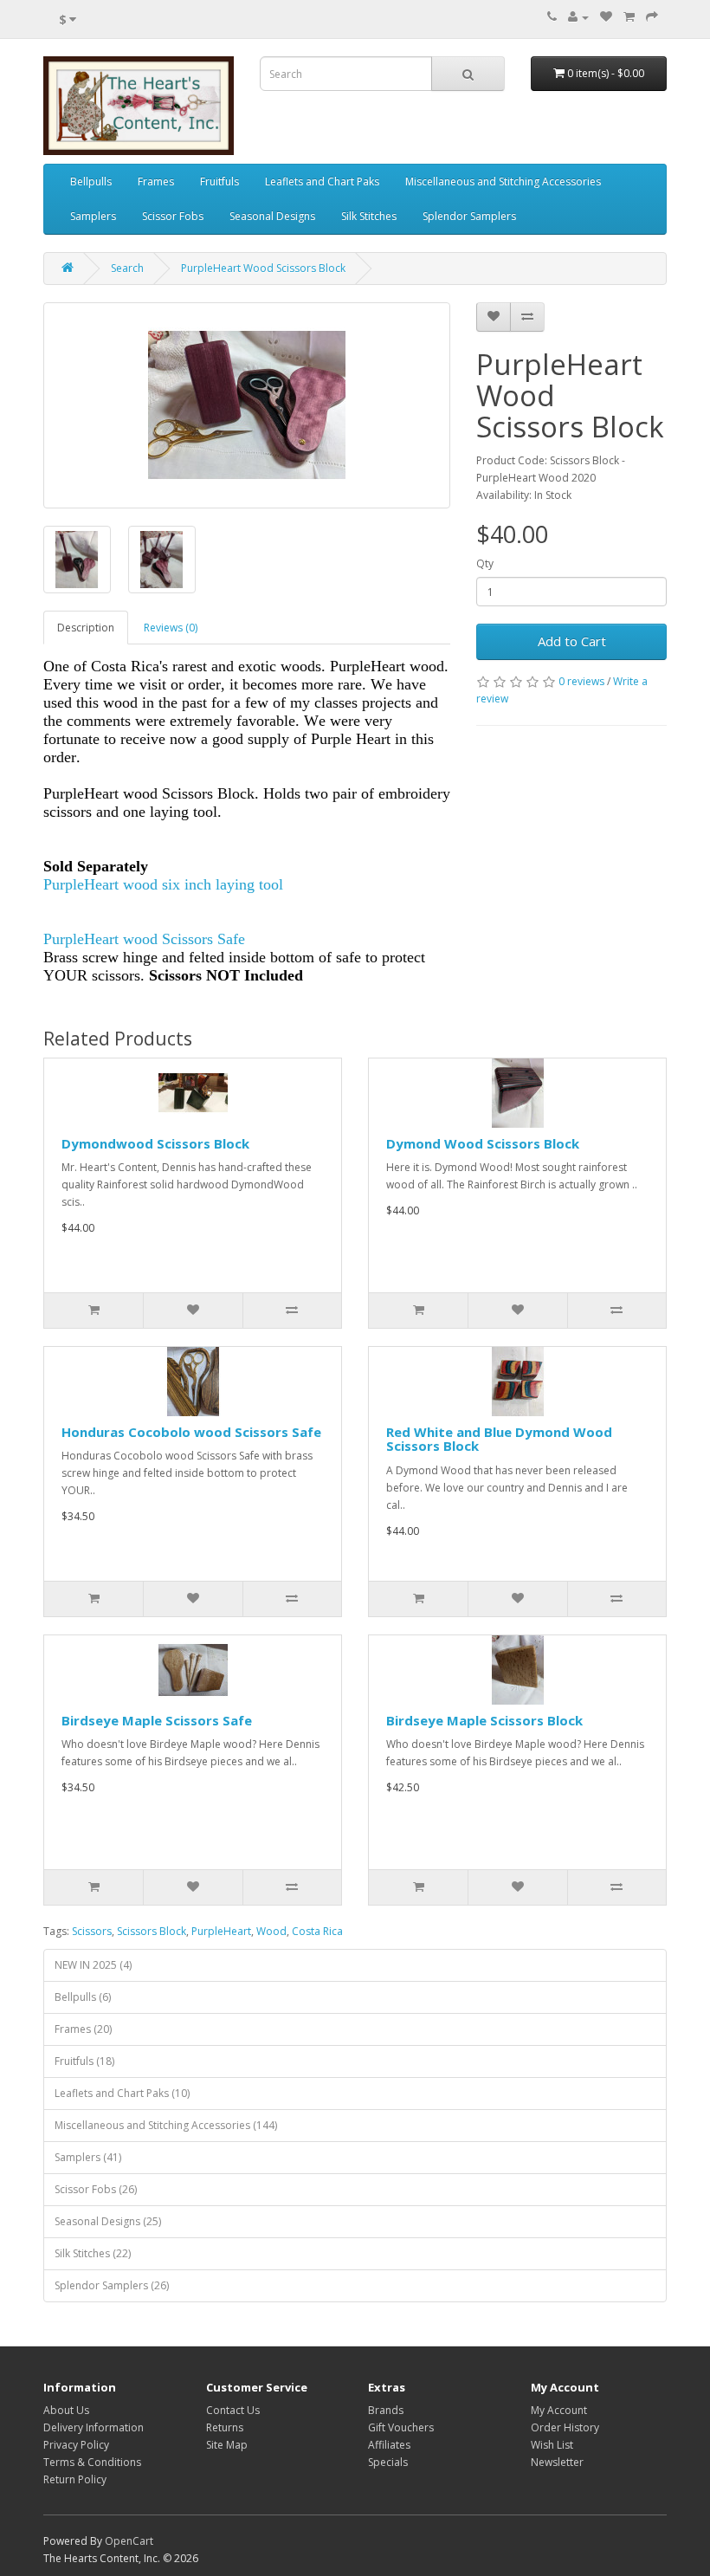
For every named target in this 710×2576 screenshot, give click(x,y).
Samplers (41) (88, 2157)
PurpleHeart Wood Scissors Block (263, 268)
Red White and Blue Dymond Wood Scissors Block (499, 1439)
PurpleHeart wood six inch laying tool (163, 884)
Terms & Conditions (92, 2462)
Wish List (552, 2445)
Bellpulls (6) (83, 1997)
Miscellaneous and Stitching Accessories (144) (166, 2125)
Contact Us (233, 2410)
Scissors (92, 1931)
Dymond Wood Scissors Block (483, 1143)
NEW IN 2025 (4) (93, 1965)
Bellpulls (91, 181)
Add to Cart (572, 641)
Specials (388, 2462)
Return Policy (75, 2479)
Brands (386, 2410)
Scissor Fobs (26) (96, 2189)
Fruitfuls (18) (84, 2061)
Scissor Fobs (173, 216)
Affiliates (389, 2445)
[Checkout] (652, 17)
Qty (485, 563)
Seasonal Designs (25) (108, 2221)
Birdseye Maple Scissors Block (484, 1720)
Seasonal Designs (272, 216)
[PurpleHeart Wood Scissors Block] (247, 405)
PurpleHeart (221, 1931)
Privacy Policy (76, 2445)
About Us (66, 2410)
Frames (156, 181)
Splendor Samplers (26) (112, 2285)
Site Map (227, 2445)
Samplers (93, 216)
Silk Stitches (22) (93, 2253)
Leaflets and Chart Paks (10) (122, 2093)
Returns (225, 2427)
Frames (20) (83, 2029)
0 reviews (581, 681)
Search (127, 268)
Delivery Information (94, 2427)
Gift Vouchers (401, 2427)
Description (86, 628)
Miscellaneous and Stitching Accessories (503, 181)
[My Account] (578, 17)
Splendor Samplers (469, 216)
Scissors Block (152, 1931)
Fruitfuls (219, 181)
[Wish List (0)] (606, 17)
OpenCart (129, 2541)
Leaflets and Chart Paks (322, 181)
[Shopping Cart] (629, 17)
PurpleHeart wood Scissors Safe (144, 939)
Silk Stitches (369, 216)
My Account (559, 2410)
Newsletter (557, 2462)
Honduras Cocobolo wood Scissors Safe (191, 1432)
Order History (565, 2427)
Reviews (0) (171, 628)
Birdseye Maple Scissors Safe (157, 1720)
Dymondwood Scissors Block (155, 1143)
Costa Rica (317, 1931)
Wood (271, 1931)
